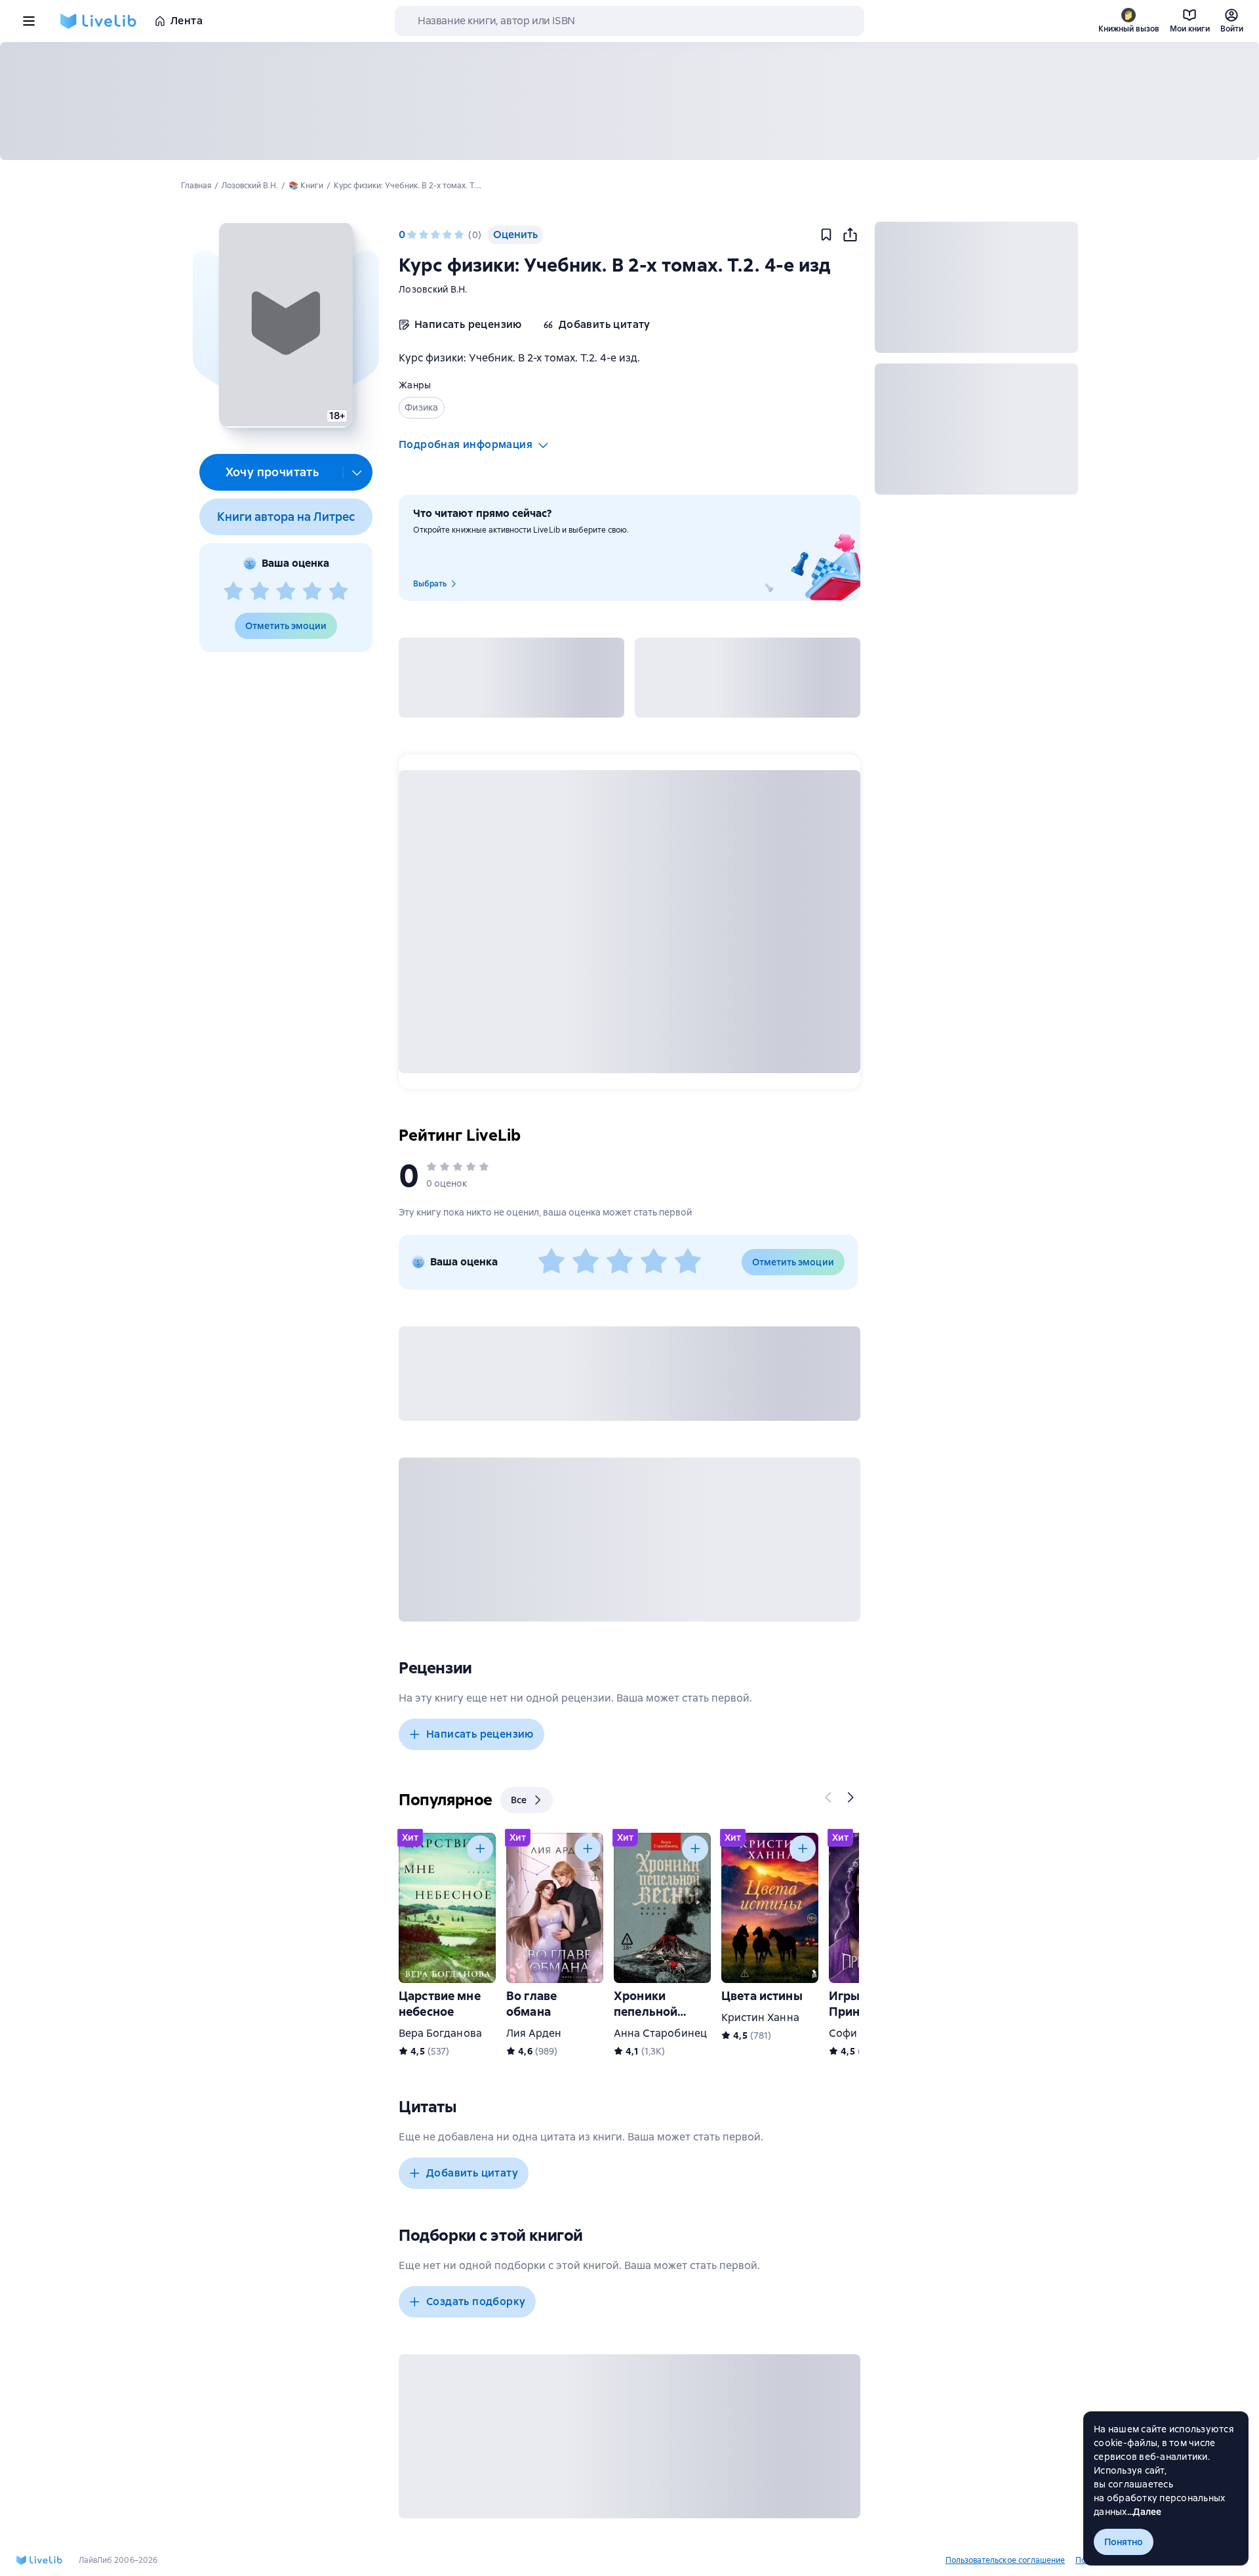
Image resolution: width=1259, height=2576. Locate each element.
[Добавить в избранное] (826, 235)
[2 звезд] (260, 592)
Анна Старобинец (660, 2033)
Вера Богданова (440, 2033)
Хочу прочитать (272, 472)
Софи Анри (858, 2033)
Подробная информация (466, 444)
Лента (187, 21)
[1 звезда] (233, 592)
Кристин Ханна (760, 2017)
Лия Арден (534, 2033)
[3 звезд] (286, 592)
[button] (286, 325)
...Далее (1145, 2512)
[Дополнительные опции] (357, 472)
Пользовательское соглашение (1005, 2560)
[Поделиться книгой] (850, 235)
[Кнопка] (829, 1797)
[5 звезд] (338, 592)
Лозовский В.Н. (433, 289)
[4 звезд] (312, 592)
